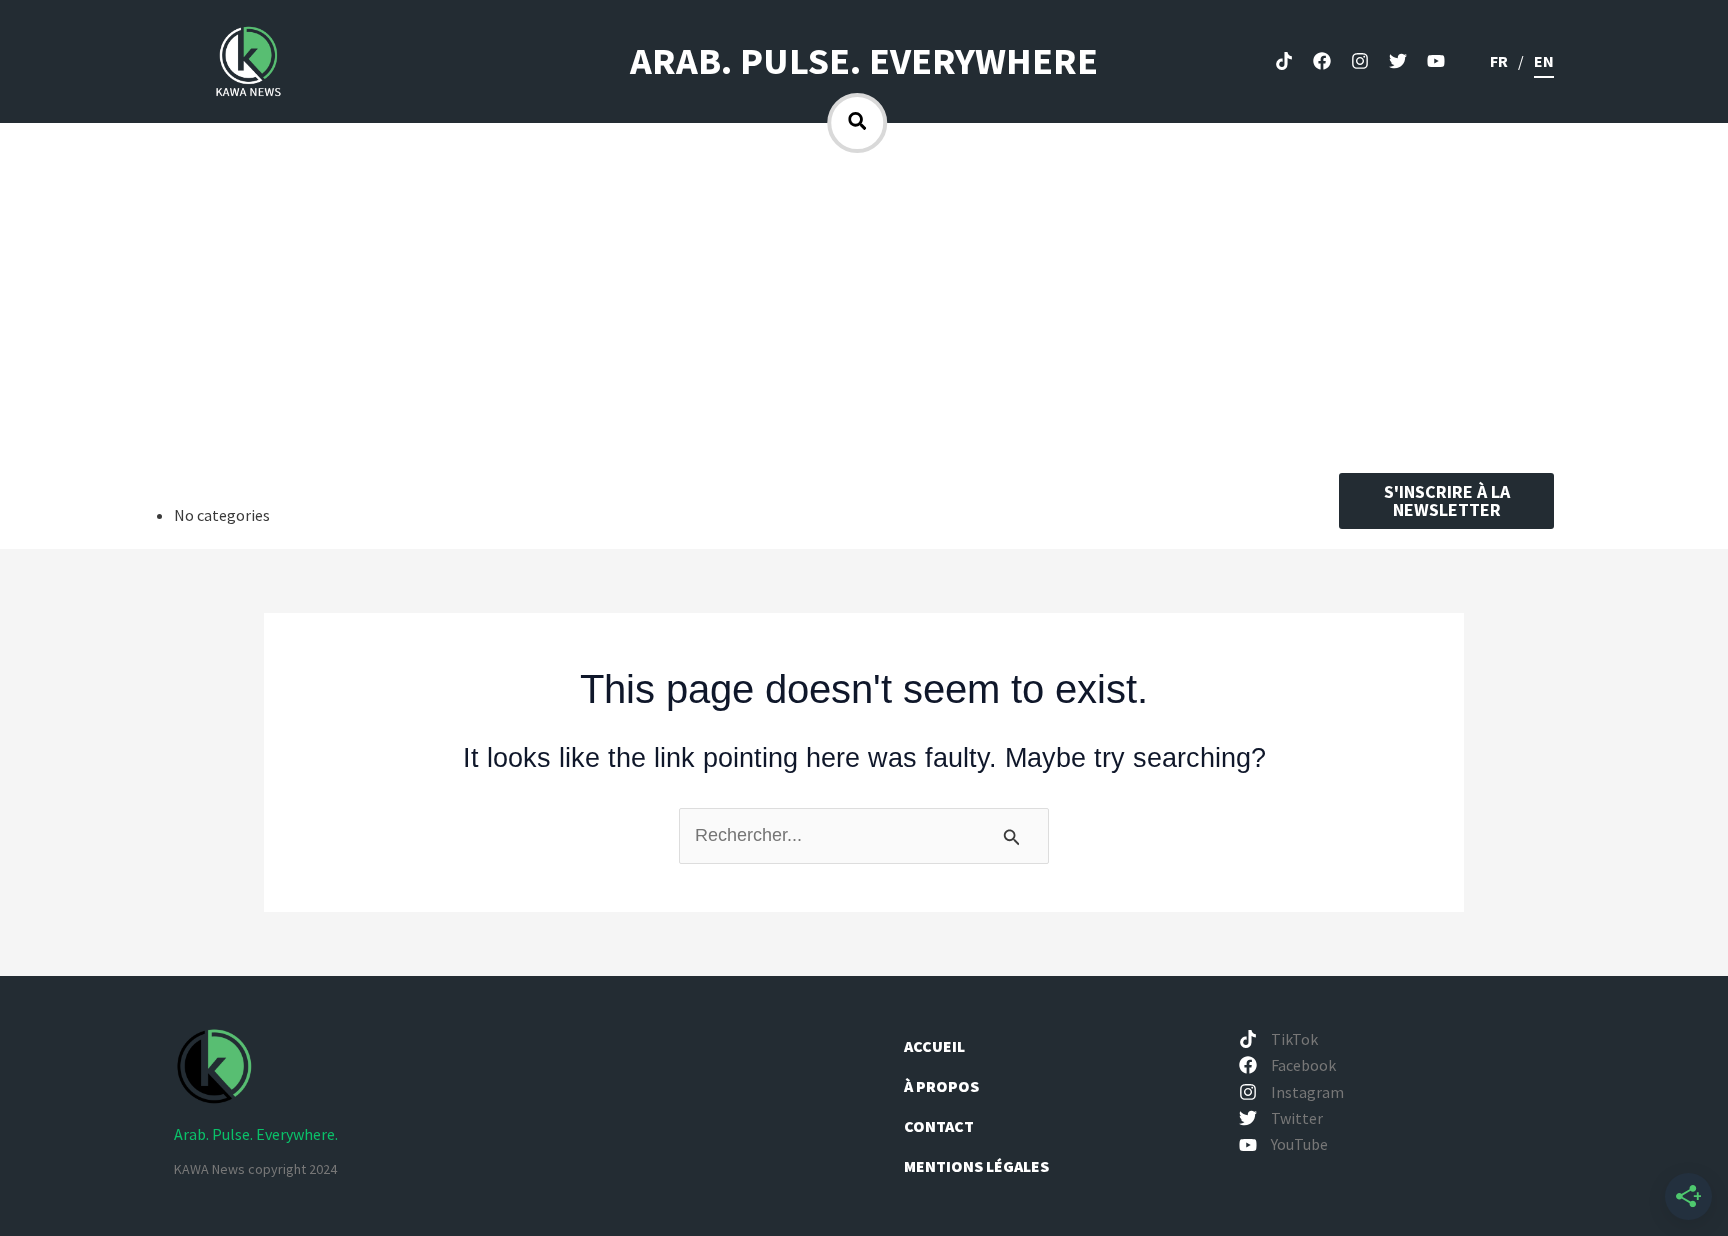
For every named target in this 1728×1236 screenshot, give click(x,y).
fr (1499, 61)
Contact (939, 1126)
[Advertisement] (864, 303)
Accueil (934, 1046)
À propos (943, 1086)
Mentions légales (976, 1166)
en (1544, 61)
